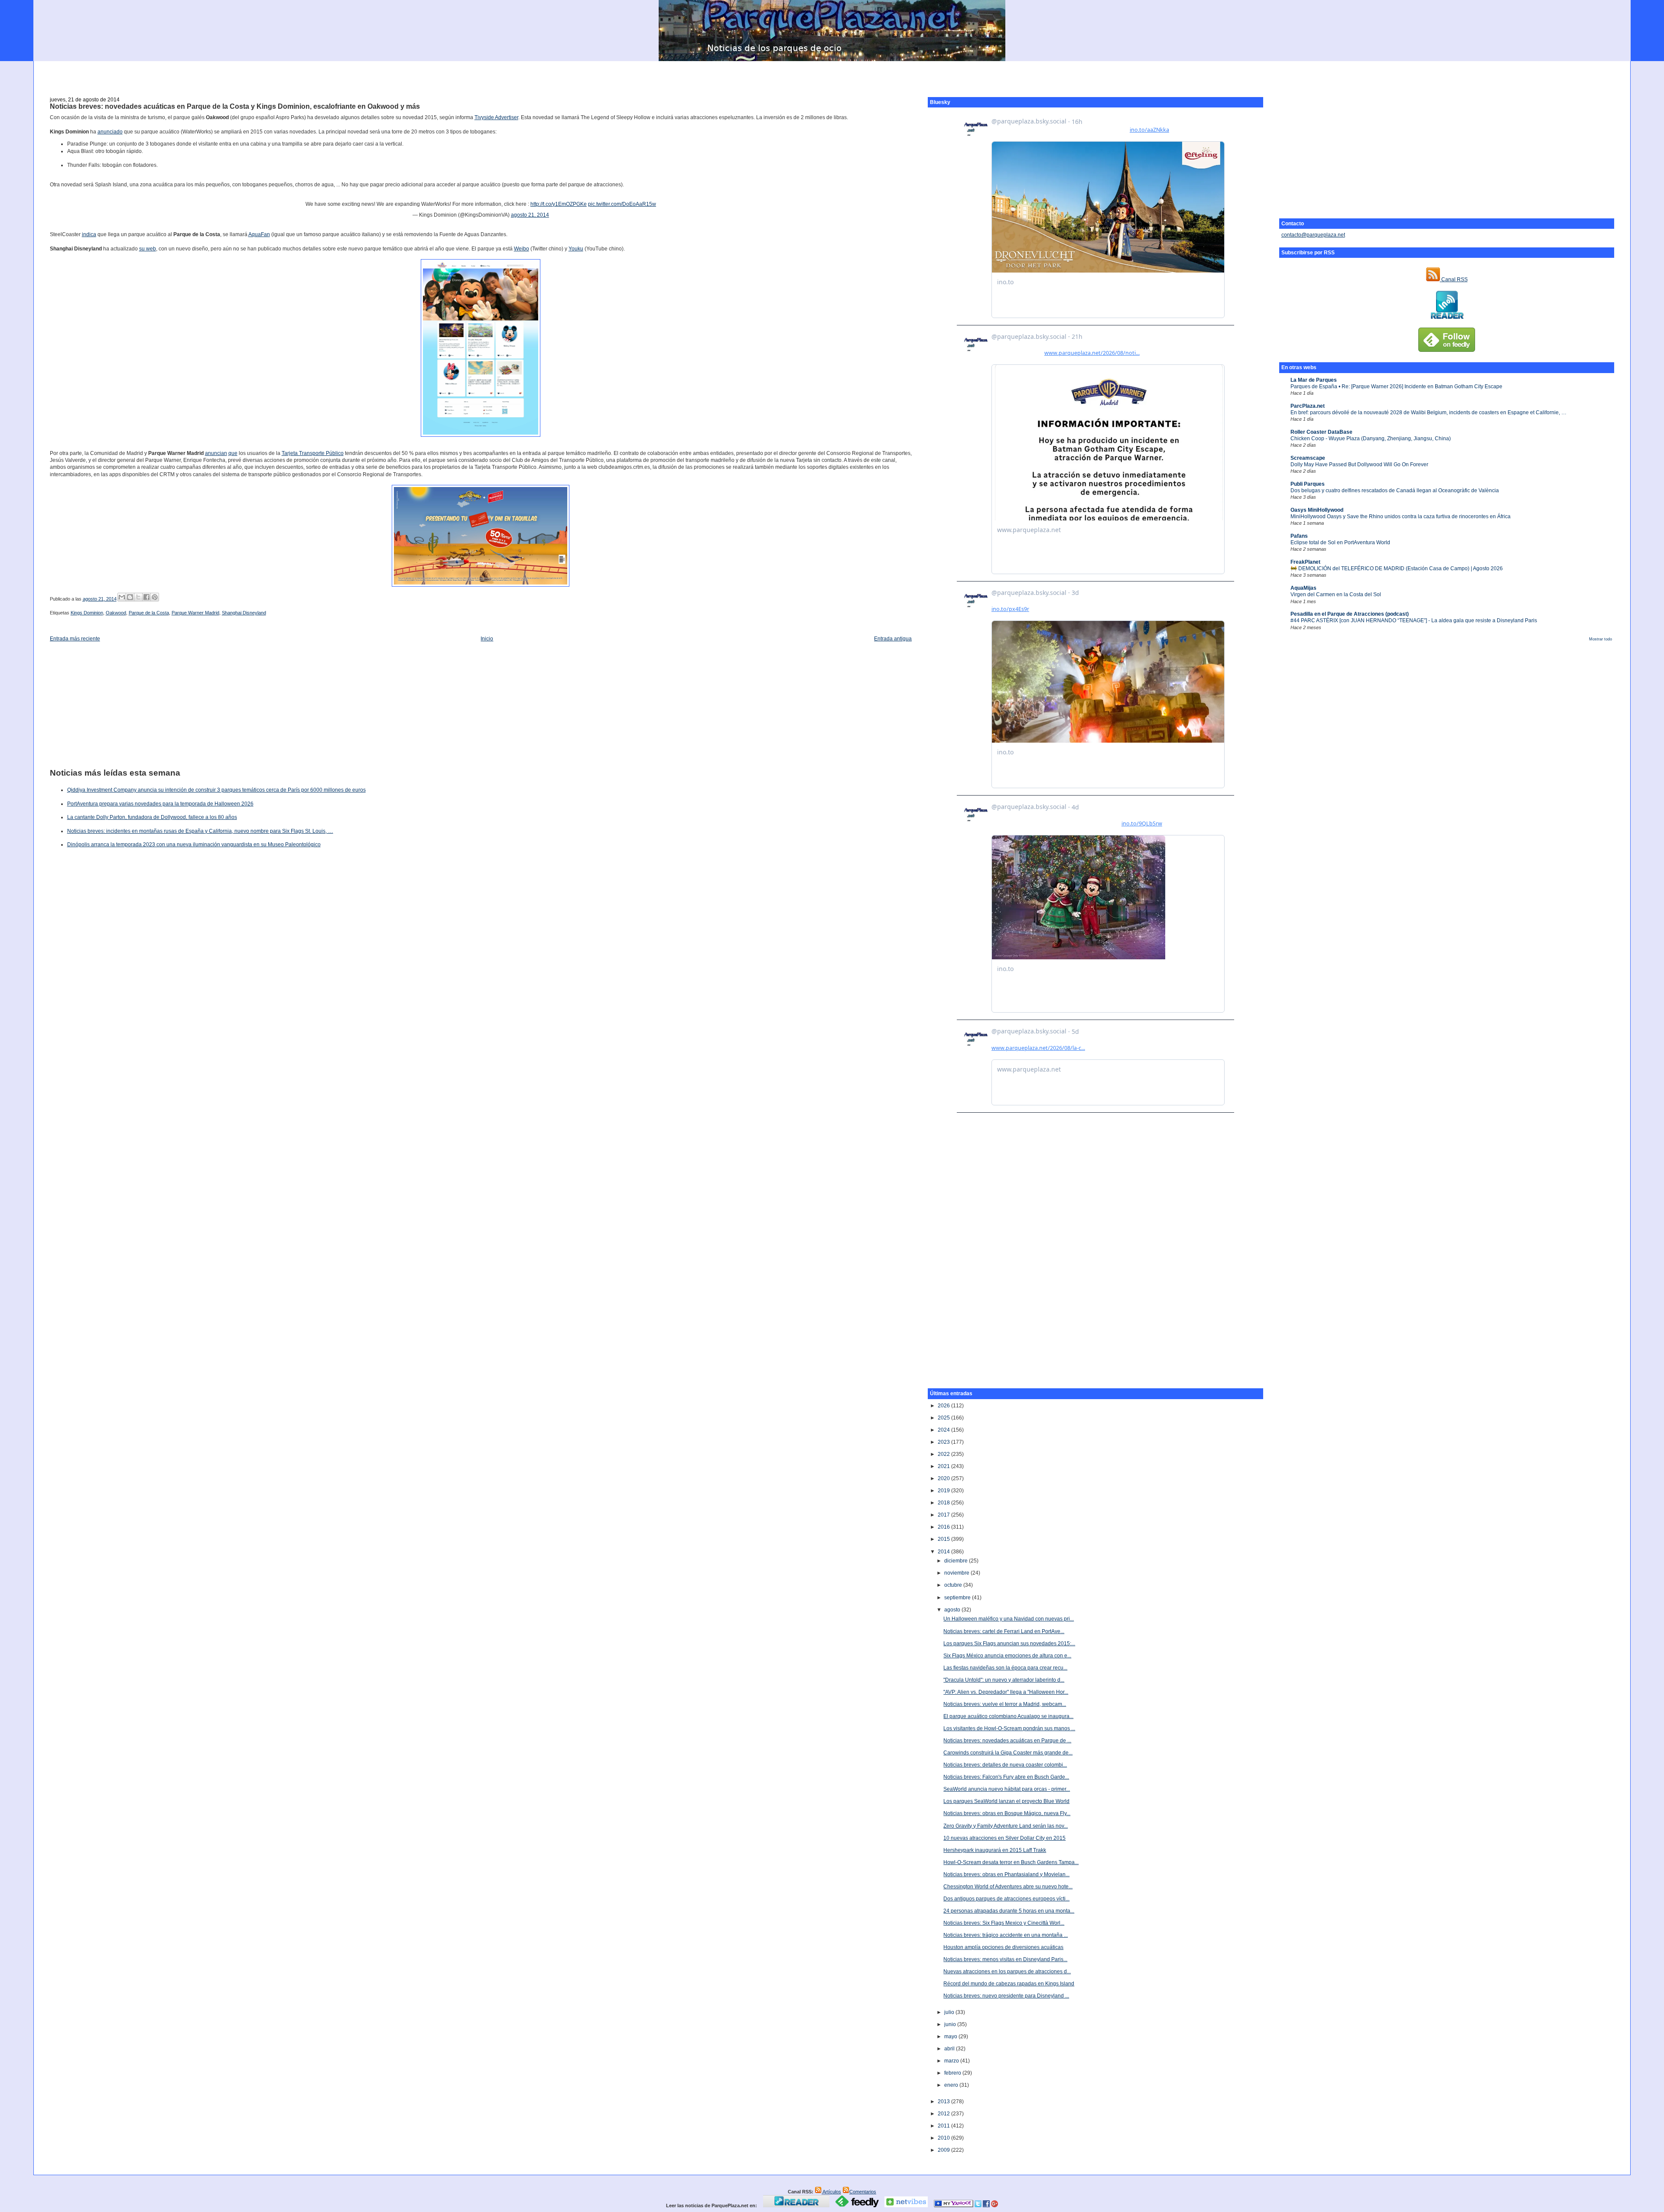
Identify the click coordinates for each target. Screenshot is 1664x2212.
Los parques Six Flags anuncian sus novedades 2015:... (1009, 1644)
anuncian (216, 453)
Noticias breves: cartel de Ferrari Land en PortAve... (1004, 1631)
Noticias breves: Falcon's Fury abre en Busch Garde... (1006, 1777)
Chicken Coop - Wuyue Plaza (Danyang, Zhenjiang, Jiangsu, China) (1371, 439)
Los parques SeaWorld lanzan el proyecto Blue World (1006, 1801)
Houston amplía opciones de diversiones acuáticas (1003, 1947)
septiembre (958, 1598)
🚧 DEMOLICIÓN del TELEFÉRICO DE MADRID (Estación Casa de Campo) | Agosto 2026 (1397, 568)
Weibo (522, 249)
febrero (953, 2073)
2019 (944, 1491)
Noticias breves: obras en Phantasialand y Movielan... (1006, 1874)
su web (148, 249)
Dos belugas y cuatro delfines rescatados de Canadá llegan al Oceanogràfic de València (1395, 490)
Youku (576, 249)
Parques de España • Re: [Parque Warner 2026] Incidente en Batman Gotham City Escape (1396, 387)
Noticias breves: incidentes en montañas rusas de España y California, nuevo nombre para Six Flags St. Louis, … (200, 831)
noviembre (957, 1573)
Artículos (831, 2192)
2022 (944, 1454)
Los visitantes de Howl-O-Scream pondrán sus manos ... (1009, 1728)
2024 (944, 1430)
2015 (944, 1539)
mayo (951, 2037)
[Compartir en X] (138, 597)
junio (951, 2024)
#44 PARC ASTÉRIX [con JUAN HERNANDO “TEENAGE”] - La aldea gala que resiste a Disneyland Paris (1414, 620)
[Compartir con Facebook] (146, 597)
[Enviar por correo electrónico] (122, 597)
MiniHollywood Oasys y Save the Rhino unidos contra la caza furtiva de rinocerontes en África (1401, 516)
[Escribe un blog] (130, 597)
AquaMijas (1303, 588)
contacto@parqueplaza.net (1313, 235)
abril (950, 2049)
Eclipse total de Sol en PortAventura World (1340, 542)
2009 (944, 2150)
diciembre (957, 1561)
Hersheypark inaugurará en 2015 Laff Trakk (995, 1850)
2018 (944, 1503)
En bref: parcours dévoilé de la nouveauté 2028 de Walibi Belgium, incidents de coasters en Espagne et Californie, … (1428, 413)
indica (89, 234)
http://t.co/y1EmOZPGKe (559, 204)
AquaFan (259, 234)
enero (952, 2085)
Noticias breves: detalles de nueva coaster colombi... (1005, 1765)
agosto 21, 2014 (530, 215)
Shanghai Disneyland (244, 613)
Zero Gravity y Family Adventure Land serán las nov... (1006, 1826)
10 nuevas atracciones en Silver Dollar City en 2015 (1004, 1838)
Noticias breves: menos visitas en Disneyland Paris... (1005, 1959)
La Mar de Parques (1314, 380)
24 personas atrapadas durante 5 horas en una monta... (1009, 1911)
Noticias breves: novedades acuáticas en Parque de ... (1007, 1741)
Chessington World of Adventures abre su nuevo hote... (1008, 1887)
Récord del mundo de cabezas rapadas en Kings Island (1009, 1984)
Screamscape (1308, 458)
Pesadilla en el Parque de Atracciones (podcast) (1350, 614)
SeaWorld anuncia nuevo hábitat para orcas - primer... (1007, 1789)
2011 (944, 2126)
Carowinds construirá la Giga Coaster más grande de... (1008, 1753)
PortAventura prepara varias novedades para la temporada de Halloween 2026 (160, 804)
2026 (944, 1406)
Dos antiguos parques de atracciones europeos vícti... (1006, 1899)
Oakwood (116, 613)
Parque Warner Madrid (195, 613)
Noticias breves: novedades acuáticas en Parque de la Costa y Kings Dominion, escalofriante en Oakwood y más (235, 106)
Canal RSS (1454, 279)
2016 (944, 1527)
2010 (944, 2138)
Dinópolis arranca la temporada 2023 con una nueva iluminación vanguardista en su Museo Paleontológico (194, 845)
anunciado (110, 132)
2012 (944, 2114)
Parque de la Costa (149, 613)
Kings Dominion (87, 613)
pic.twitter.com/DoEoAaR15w (622, 204)
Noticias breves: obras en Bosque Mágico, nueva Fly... (1007, 1813)
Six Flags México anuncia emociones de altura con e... (1007, 1656)
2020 (944, 1478)
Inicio (487, 639)
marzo (952, 2061)
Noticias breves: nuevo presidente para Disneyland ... (1006, 1996)
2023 (944, 1442)
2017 (944, 1515)
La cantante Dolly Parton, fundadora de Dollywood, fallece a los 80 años (152, 817)
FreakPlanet (1305, 562)
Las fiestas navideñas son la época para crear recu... (1005, 1668)
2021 (944, 1466)
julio (950, 2012)
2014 (944, 1552)
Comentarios (863, 2192)
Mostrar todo (1601, 639)
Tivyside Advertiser (496, 117)
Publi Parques (1308, 484)
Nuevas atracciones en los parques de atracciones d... (1007, 1972)
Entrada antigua (893, 639)
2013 (944, 2102)
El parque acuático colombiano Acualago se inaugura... (1008, 1716)
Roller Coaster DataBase (1321, 432)
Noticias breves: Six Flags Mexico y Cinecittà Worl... (1004, 1923)
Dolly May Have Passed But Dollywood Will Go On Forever (1359, 464)
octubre (954, 1585)
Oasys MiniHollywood (1317, 510)
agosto (953, 1610)
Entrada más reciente (75, 639)
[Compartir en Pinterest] (155, 597)
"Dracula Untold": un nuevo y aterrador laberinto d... (1004, 1680)
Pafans (1299, 536)
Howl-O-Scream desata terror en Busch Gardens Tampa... (1011, 1862)
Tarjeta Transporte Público (313, 453)
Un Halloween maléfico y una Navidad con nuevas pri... (1009, 1619)
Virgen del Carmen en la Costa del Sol (1336, 594)
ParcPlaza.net (1308, 406)
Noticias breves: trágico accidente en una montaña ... (1006, 1935)
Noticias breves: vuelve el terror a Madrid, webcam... (1005, 1704)
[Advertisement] (832, 74)
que (233, 453)
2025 (944, 1418)
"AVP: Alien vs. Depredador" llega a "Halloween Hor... (1006, 1692)
